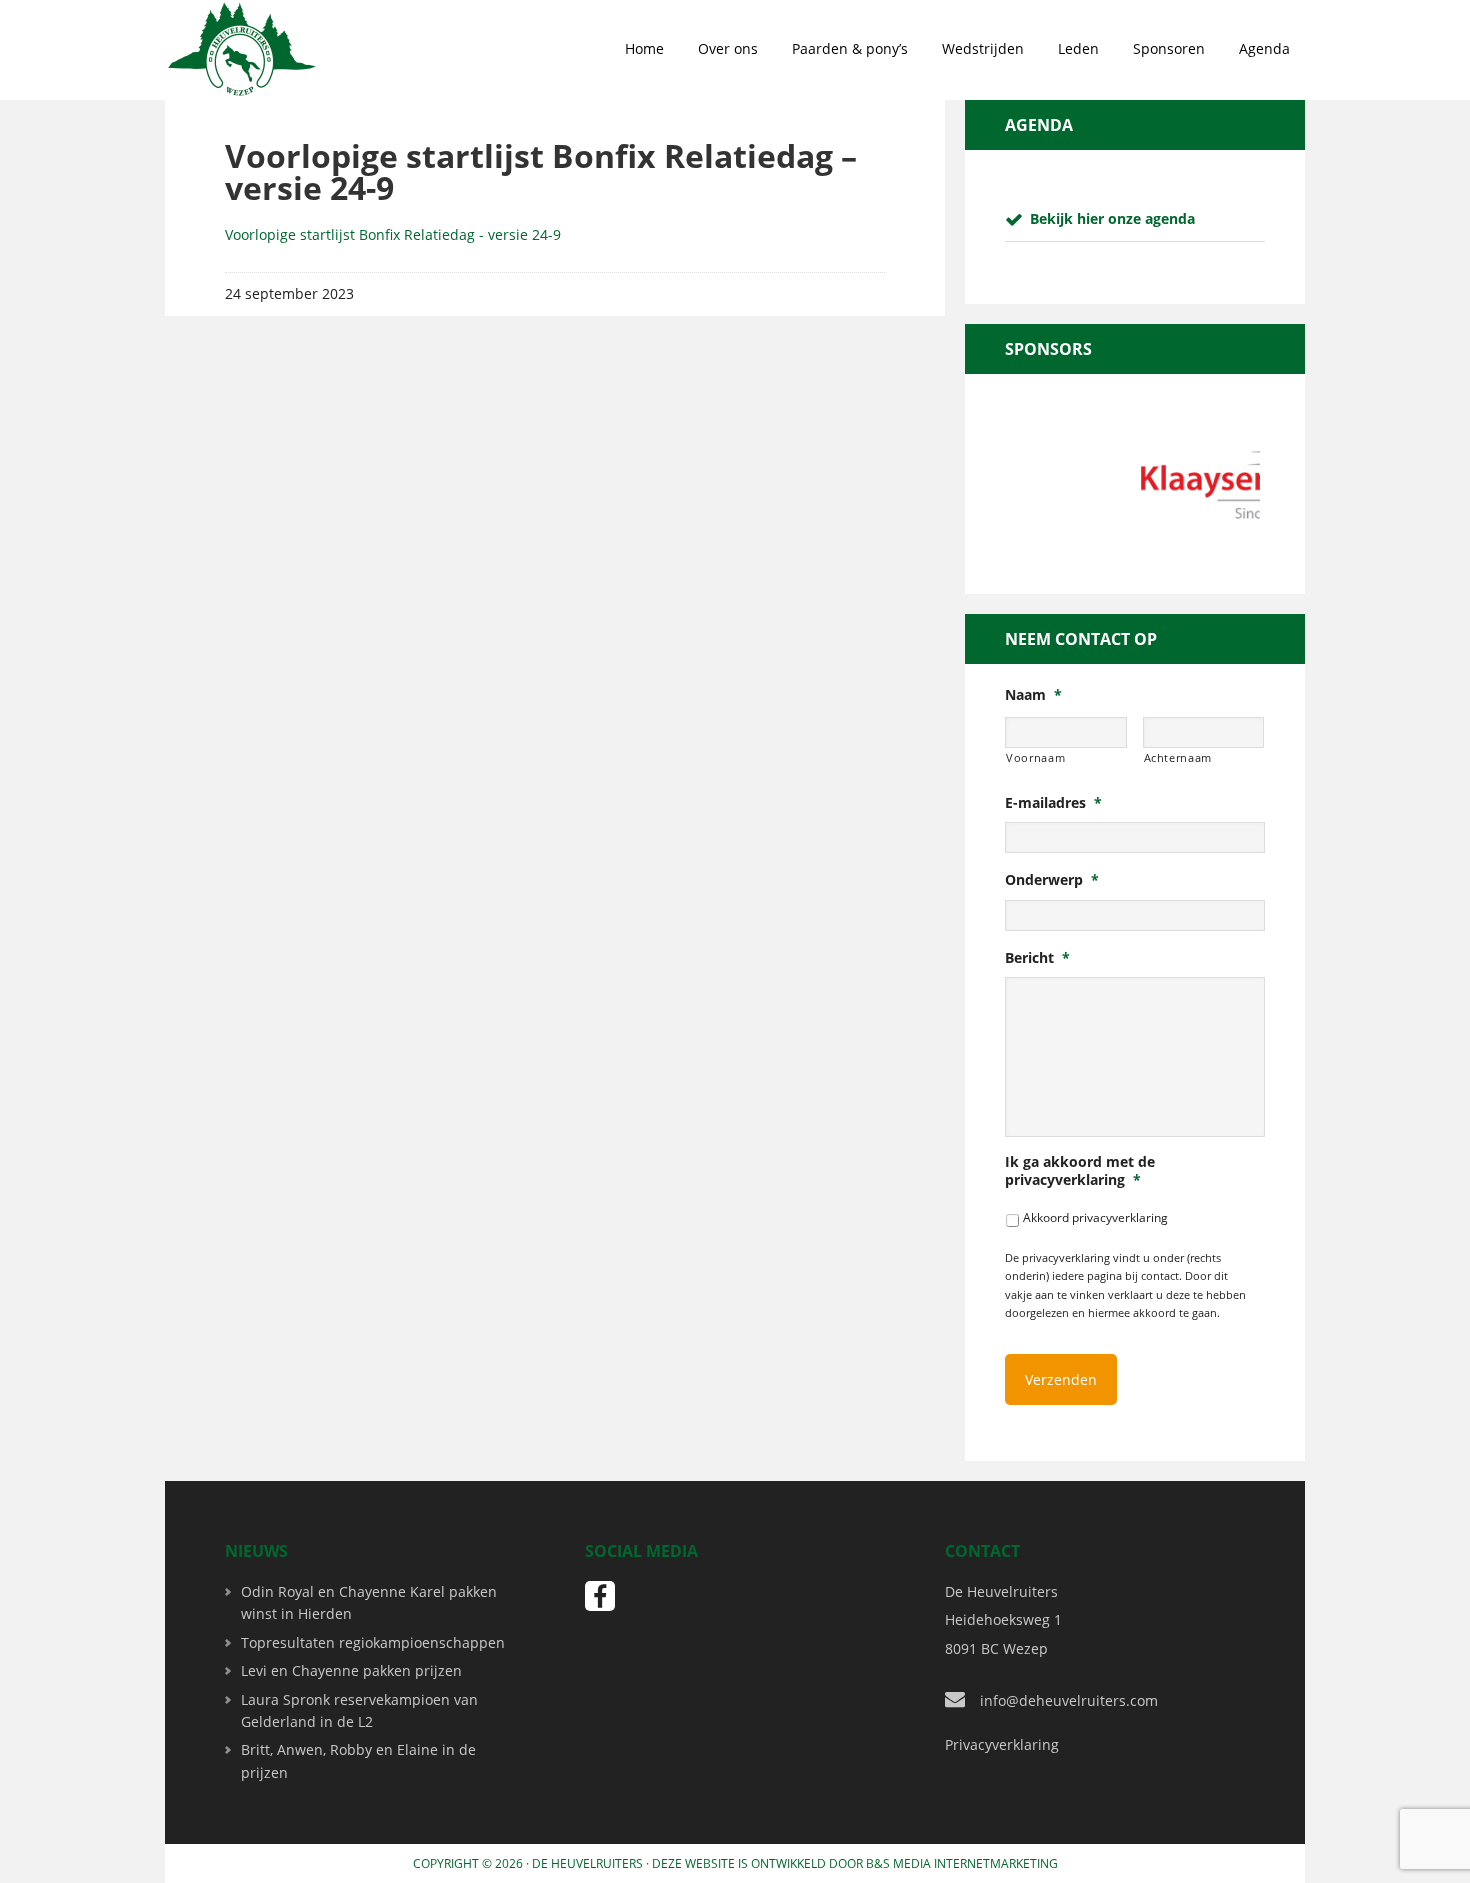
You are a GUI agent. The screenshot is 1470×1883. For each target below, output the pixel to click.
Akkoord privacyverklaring (1095, 1217)
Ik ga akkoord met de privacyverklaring (1080, 1171)
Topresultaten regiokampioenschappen (373, 1642)
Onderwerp (1052, 880)
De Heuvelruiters (587, 1863)
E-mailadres (1053, 803)
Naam (1033, 695)
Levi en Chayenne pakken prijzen (351, 1670)
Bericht (1037, 958)
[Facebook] (600, 1596)
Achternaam (1178, 757)
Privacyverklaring (1002, 1744)
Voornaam (1035, 757)
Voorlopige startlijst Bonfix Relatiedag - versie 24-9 (393, 234)
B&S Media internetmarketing (962, 1863)
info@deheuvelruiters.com (1069, 1700)
